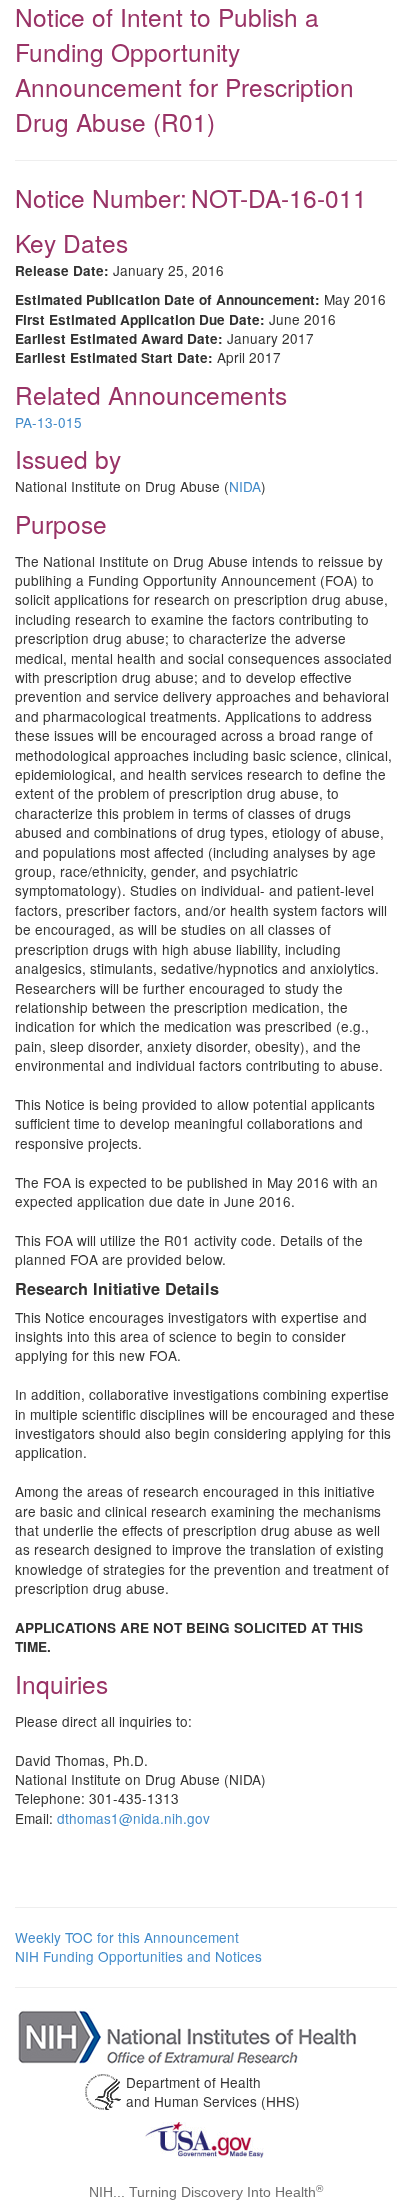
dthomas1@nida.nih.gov (133, 1818)
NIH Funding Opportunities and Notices (138, 1956)
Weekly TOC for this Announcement (127, 1937)
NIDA (245, 486)
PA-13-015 (48, 422)
